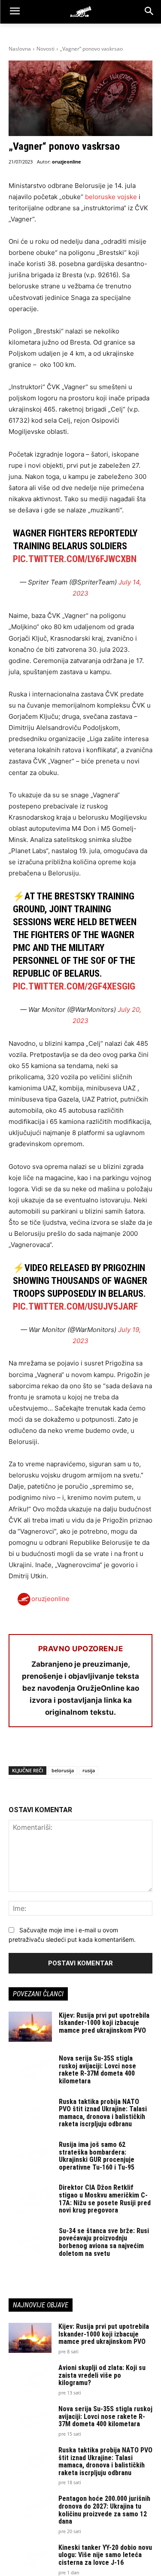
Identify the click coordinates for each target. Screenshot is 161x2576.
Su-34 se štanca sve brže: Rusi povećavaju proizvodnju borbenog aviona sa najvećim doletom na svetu (104, 2242)
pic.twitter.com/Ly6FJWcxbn (75, 559)
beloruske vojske (111, 197)
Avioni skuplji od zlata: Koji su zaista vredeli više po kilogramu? (102, 2375)
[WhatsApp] (57, 1750)
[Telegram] (96, 1750)
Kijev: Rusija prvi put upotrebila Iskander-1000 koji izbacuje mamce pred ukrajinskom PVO (104, 2023)
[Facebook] (17, 1750)
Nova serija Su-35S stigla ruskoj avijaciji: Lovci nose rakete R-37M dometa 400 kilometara (97, 2070)
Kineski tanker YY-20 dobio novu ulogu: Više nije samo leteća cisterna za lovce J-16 (105, 2555)
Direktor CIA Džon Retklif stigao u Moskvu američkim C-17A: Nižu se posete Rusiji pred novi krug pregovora (105, 2199)
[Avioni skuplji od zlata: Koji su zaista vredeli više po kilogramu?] (30, 2379)
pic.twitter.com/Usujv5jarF (75, 1306)
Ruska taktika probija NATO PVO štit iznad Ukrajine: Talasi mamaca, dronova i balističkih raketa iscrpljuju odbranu (103, 2113)
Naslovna (20, 49)
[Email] (76, 1750)
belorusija (63, 1770)
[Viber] (116, 1750)
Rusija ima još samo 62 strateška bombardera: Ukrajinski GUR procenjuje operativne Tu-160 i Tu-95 (97, 2156)
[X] (37, 1750)
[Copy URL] (136, 1750)
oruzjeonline (67, 162)
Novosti (46, 49)
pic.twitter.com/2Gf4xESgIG (74, 986)
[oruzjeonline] (80, 12)
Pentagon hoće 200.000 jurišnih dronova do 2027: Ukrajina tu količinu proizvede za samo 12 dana (104, 2510)
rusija (89, 1770)
